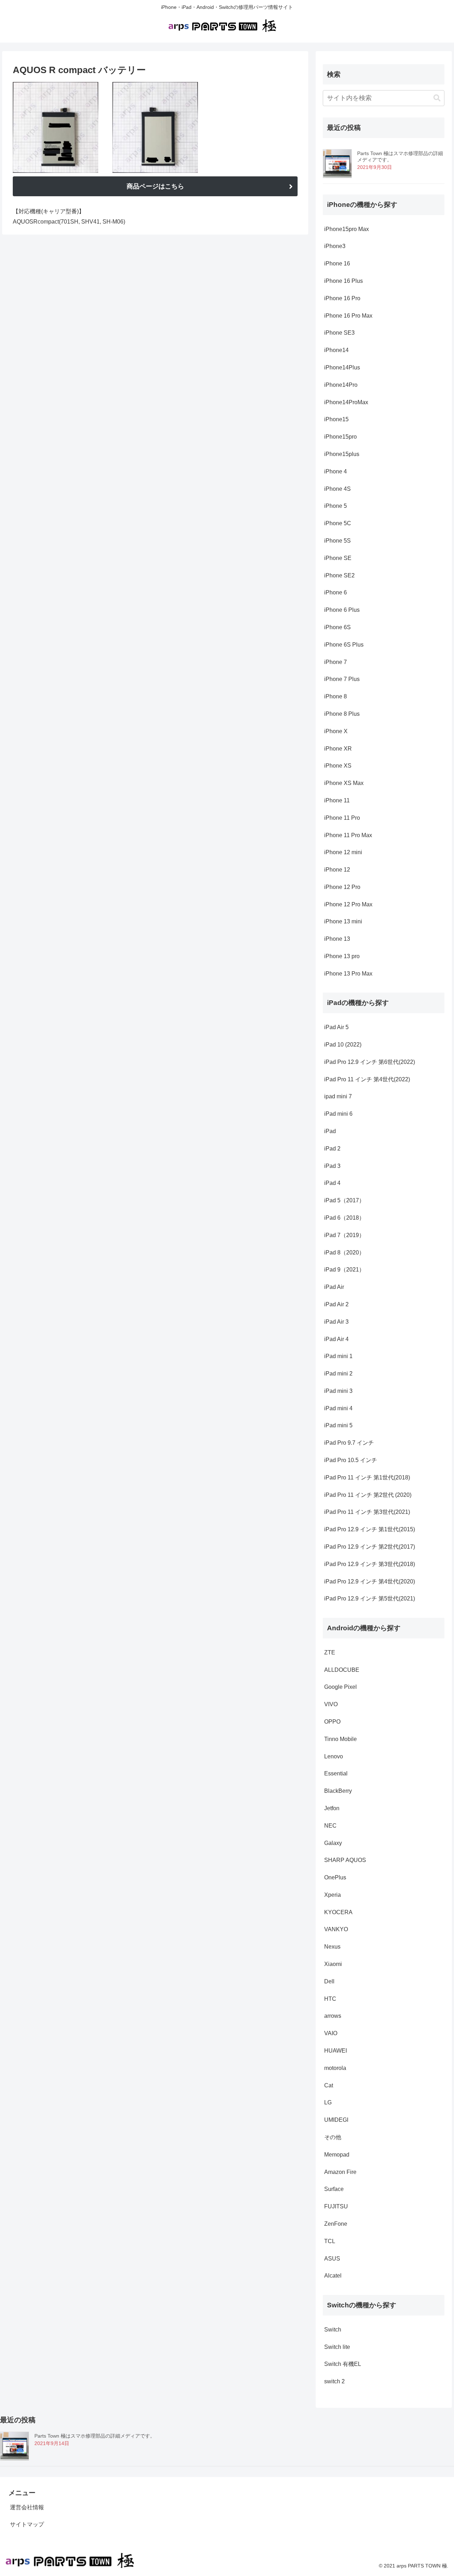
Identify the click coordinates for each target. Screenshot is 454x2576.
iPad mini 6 (338, 1114)
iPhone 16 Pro (342, 298)
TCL (330, 2241)
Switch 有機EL (343, 2364)
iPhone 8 (336, 696)
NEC (330, 1826)
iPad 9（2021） (344, 1270)
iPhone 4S (337, 489)
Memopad (337, 2155)
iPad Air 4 (336, 1339)
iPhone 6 (336, 592)
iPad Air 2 (336, 1304)
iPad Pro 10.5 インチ (351, 1460)
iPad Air (334, 1287)
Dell (329, 1981)
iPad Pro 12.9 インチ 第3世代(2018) (370, 1564)
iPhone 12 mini (343, 852)
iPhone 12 (337, 870)
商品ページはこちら (155, 186)
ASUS (332, 2259)
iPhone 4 (336, 471)
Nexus (332, 1947)
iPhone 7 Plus (342, 679)
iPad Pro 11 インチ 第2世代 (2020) (368, 1495)
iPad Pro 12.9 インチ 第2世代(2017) (370, 1547)
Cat (329, 2085)
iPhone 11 (337, 800)
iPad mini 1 (338, 1356)
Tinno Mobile (340, 1739)
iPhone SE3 (339, 333)
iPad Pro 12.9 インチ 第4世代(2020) (370, 1581)
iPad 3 (332, 1166)
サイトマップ (27, 2524)
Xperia (333, 1895)
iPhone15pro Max (347, 229)
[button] (437, 98)
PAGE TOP (436, 2493)
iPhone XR (338, 749)
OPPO (332, 1722)
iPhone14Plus (342, 367)
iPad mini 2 (338, 1374)
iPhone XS (338, 766)
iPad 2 (332, 1149)
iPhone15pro (340, 437)
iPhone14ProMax (346, 402)
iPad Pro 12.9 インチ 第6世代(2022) (370, 1062)
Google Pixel (340, 1687)
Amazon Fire (340, 2172)
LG (328, 2102)
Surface (334, 2189)
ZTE (330, 1652)
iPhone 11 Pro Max (348, 835)
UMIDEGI (336, 2120)
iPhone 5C (338, 523)
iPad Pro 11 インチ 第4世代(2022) (368, 1079)
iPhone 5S (337, 541)
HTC (330, 1999)
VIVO (331, 1704)
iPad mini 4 (338, 1408)
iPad (330, 1131)
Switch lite (337, 2347)
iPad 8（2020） (344, 1253)
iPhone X (336, 731)
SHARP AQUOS (345, 1860)
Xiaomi (333, 1964)
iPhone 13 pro (342, 956)
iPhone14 (336, 350)
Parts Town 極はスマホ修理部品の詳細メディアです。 (95, 2436)
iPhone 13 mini (343, 921)
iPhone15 (336, 419)
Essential (336, 1773)
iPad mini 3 (338, 1391)
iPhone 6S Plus (344, 645)
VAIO (331, 2033)
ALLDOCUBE (342, 1670)
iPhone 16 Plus (344, 281)
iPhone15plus (342, 454)
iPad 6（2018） (344, 1218)
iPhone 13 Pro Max (348, 974)
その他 (333, 2137)
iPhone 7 (336, 662)
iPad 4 (332, 1183)
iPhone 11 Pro (342, 818)
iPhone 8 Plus (342, 714)
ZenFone (336, 2224)
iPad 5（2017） (344, 1200)
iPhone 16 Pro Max (349, 316)
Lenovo (334, 1756)
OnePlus (335, 1877)
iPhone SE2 (339, 575)
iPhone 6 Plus (342, 610)
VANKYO (336, 1929)
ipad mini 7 (338, 1096)
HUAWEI (336, 2051)
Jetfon (332, 1808)
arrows (333, 2016)
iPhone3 (335, 246)
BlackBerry (338, 1791)
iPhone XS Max (344, 783)
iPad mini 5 (338, 1425)
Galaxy (333, 1843)
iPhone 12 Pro (342, 887)
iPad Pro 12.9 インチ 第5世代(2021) (370, 1599)
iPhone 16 (337, 263)
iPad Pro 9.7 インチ (349, 1443)
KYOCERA (338, 1912)
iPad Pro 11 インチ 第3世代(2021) (367, 1512)
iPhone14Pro (341, 385)
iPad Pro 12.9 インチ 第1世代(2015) (370, 1529)
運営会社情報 (27, 2507)
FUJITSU (336, 2206)
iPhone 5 (336, 506)
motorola (335, 2068)
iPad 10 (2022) (344, 1045)
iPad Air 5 (336, 1027)
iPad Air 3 (336, 1322)
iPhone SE (338, 558)
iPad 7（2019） (344, 1235)
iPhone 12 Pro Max (348, 904)
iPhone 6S (337, 627)
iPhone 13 (337, 939)
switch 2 (334, 2381)
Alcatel (333, 2276)
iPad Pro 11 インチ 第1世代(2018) (367, 1478)
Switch (333, 2330)
